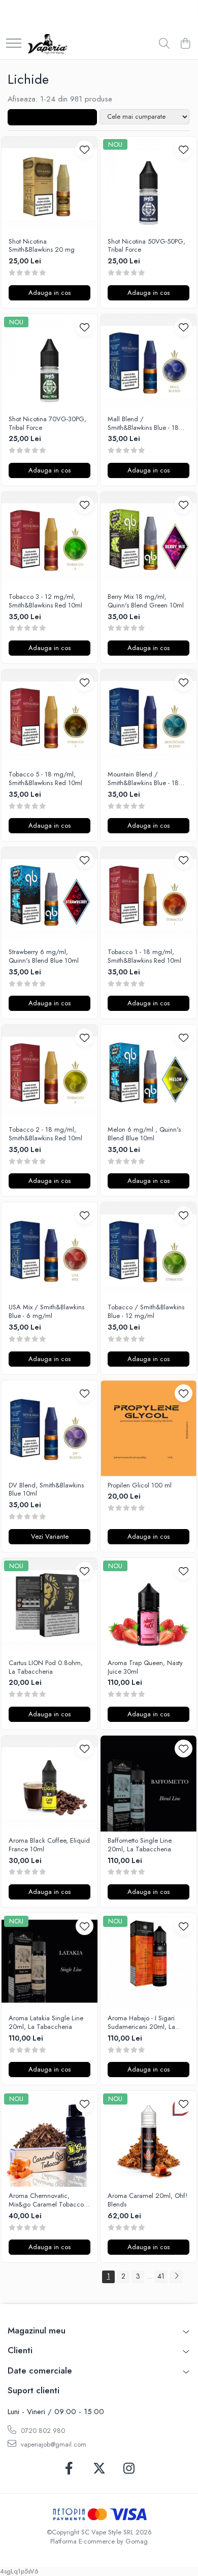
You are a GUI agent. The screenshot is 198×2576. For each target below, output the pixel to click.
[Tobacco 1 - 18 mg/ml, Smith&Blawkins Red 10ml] (148, 895)
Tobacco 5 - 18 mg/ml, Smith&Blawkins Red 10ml (45, 779)
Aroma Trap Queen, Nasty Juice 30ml (145, 1668)
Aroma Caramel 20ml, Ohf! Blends (147, 2200)
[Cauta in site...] (164, 44)
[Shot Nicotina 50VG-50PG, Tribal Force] (148, 184)
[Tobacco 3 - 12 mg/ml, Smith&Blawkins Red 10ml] (49, 540)
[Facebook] (69, 2469)
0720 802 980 (42, 2431)
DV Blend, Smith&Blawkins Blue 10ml (46, 1490)
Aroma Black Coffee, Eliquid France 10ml (49, 1845)
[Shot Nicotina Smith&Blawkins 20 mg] (49, 184)
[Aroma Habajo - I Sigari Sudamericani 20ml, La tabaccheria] (148, 1961)
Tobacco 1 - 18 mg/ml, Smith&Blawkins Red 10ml (144, 957)
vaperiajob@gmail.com (53, 2444)
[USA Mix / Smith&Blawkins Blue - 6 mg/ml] (49, 1250)
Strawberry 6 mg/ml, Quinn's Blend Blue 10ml (44, 957)
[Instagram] (129, 2469)
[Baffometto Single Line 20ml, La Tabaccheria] (148, 1784)
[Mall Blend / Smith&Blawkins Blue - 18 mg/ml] (148, 362)
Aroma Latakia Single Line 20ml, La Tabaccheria (46, 2023)
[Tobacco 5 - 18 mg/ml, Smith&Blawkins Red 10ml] (49, 717)
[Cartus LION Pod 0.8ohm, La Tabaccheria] (49, 1606)
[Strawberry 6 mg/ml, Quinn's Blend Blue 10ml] (49, 895)
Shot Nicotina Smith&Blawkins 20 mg (42, 246)
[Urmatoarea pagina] (176, 2277)
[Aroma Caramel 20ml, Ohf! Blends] (148, 2139)
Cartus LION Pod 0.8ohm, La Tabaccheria (46, 1668)
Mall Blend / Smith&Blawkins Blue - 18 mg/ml (143, 424)
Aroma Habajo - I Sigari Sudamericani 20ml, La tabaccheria (141, 2023)
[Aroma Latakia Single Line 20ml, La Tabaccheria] (49, 1961)
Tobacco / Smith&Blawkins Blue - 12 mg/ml (146, 1312)
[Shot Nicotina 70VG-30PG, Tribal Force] (49, 362)
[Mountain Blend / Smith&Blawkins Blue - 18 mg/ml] (148, 717)
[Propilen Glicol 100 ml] (148, 1428)
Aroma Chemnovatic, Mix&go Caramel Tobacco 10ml (46, 2200)
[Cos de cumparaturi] (185, 44)
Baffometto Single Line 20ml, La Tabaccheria (140, 1845)
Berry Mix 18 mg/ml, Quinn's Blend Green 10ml (146, 601)
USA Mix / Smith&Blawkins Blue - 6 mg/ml (46, 1312)
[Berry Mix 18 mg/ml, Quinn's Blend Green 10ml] (148, 540)
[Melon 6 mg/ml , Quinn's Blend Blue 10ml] (148, 1073)
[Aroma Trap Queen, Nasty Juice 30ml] (148, 1606)
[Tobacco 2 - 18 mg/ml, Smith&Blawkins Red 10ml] (49, 1073)
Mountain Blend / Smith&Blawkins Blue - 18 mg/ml (143, 779)
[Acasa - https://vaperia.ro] (47, 44)
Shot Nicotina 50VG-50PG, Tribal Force (146, 246)
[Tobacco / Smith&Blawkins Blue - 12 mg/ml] (148, 1250)
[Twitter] (99, 2469)
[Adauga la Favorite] (85, 149)
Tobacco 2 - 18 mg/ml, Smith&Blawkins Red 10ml (45, 1134)
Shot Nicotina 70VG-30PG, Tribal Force (47, 424)
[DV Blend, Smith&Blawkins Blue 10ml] (49, 1428)
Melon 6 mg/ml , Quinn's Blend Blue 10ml (144, 1134)
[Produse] (14, 44)
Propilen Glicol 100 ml (140, 1486)
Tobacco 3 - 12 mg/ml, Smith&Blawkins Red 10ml (45, 601)
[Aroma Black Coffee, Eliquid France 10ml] (49, 1784)
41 (161, 2276)
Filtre (56, 117)
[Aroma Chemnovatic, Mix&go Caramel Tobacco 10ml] (49, 2139)
